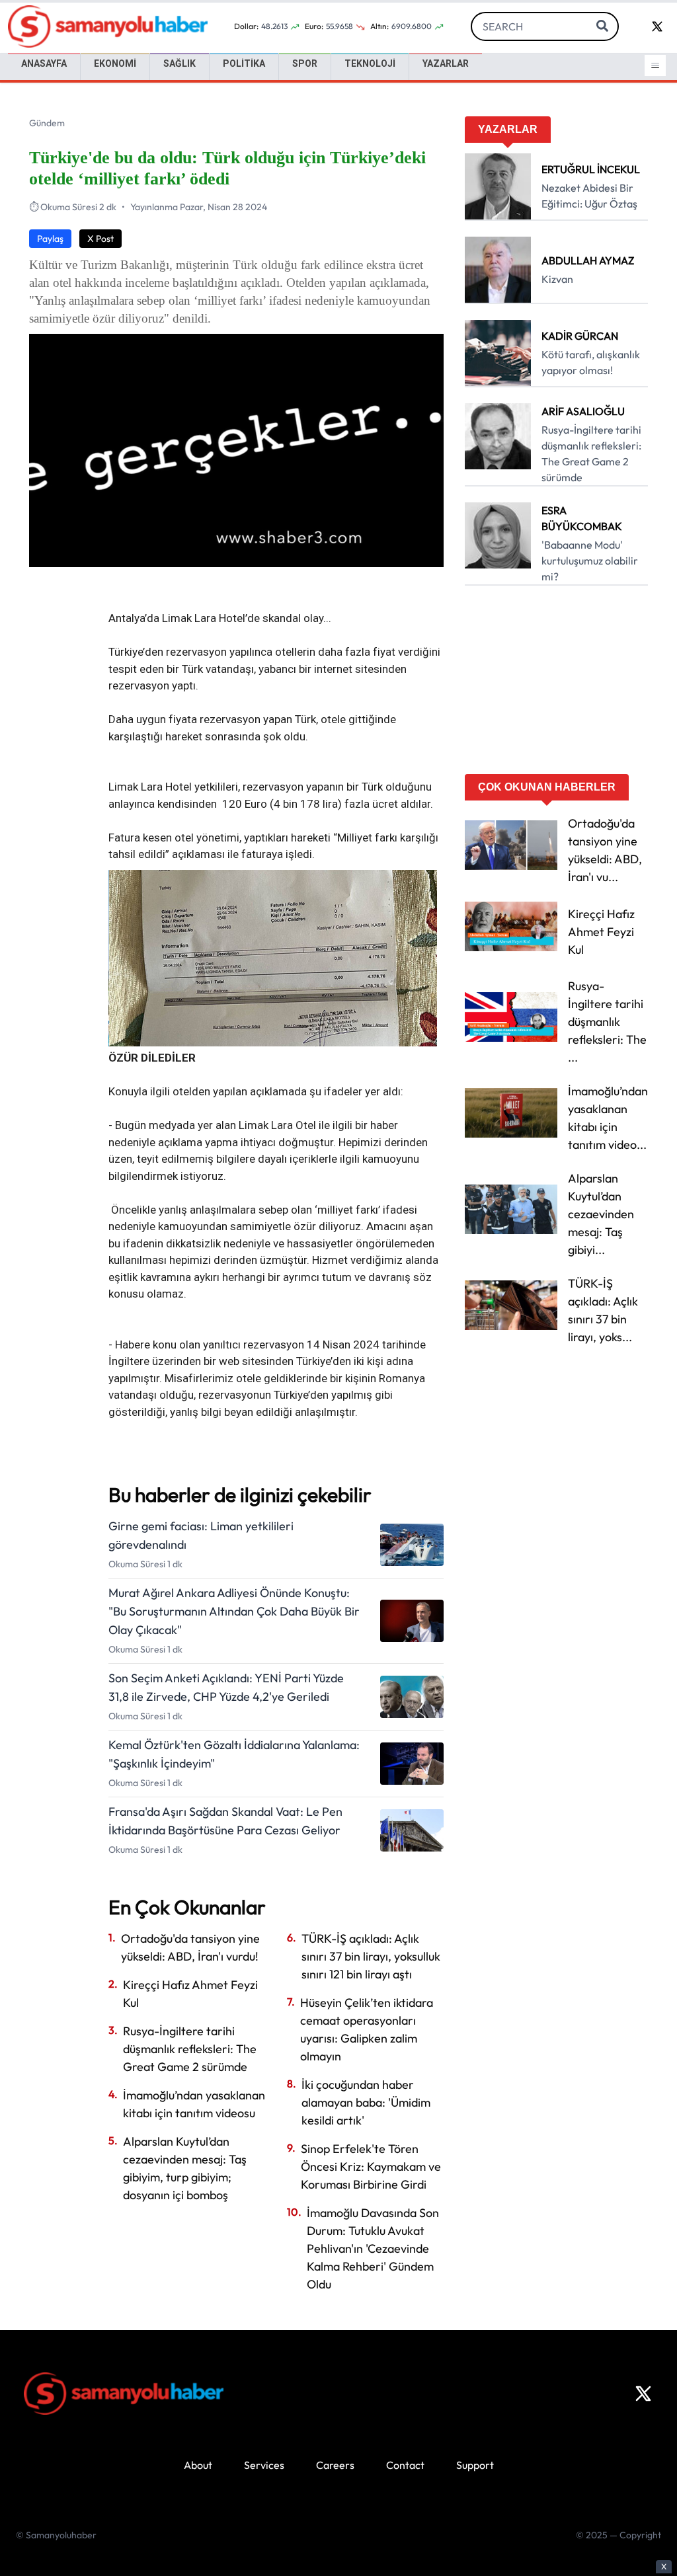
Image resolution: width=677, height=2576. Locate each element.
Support (475, 2465)
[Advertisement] (556, 684)
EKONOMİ (115, 63)
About (198, 2465)
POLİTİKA (244, 63)
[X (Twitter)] (643, 2394)
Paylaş (50, 239)
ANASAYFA (44, 63)
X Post (100, 239)
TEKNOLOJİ (370, 63)
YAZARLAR (446, 63)
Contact (405, 2465)
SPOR (305, 63)
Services (264, 2465)
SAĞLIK (179, 63)
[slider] (222, 557)
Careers (335, 2465)
